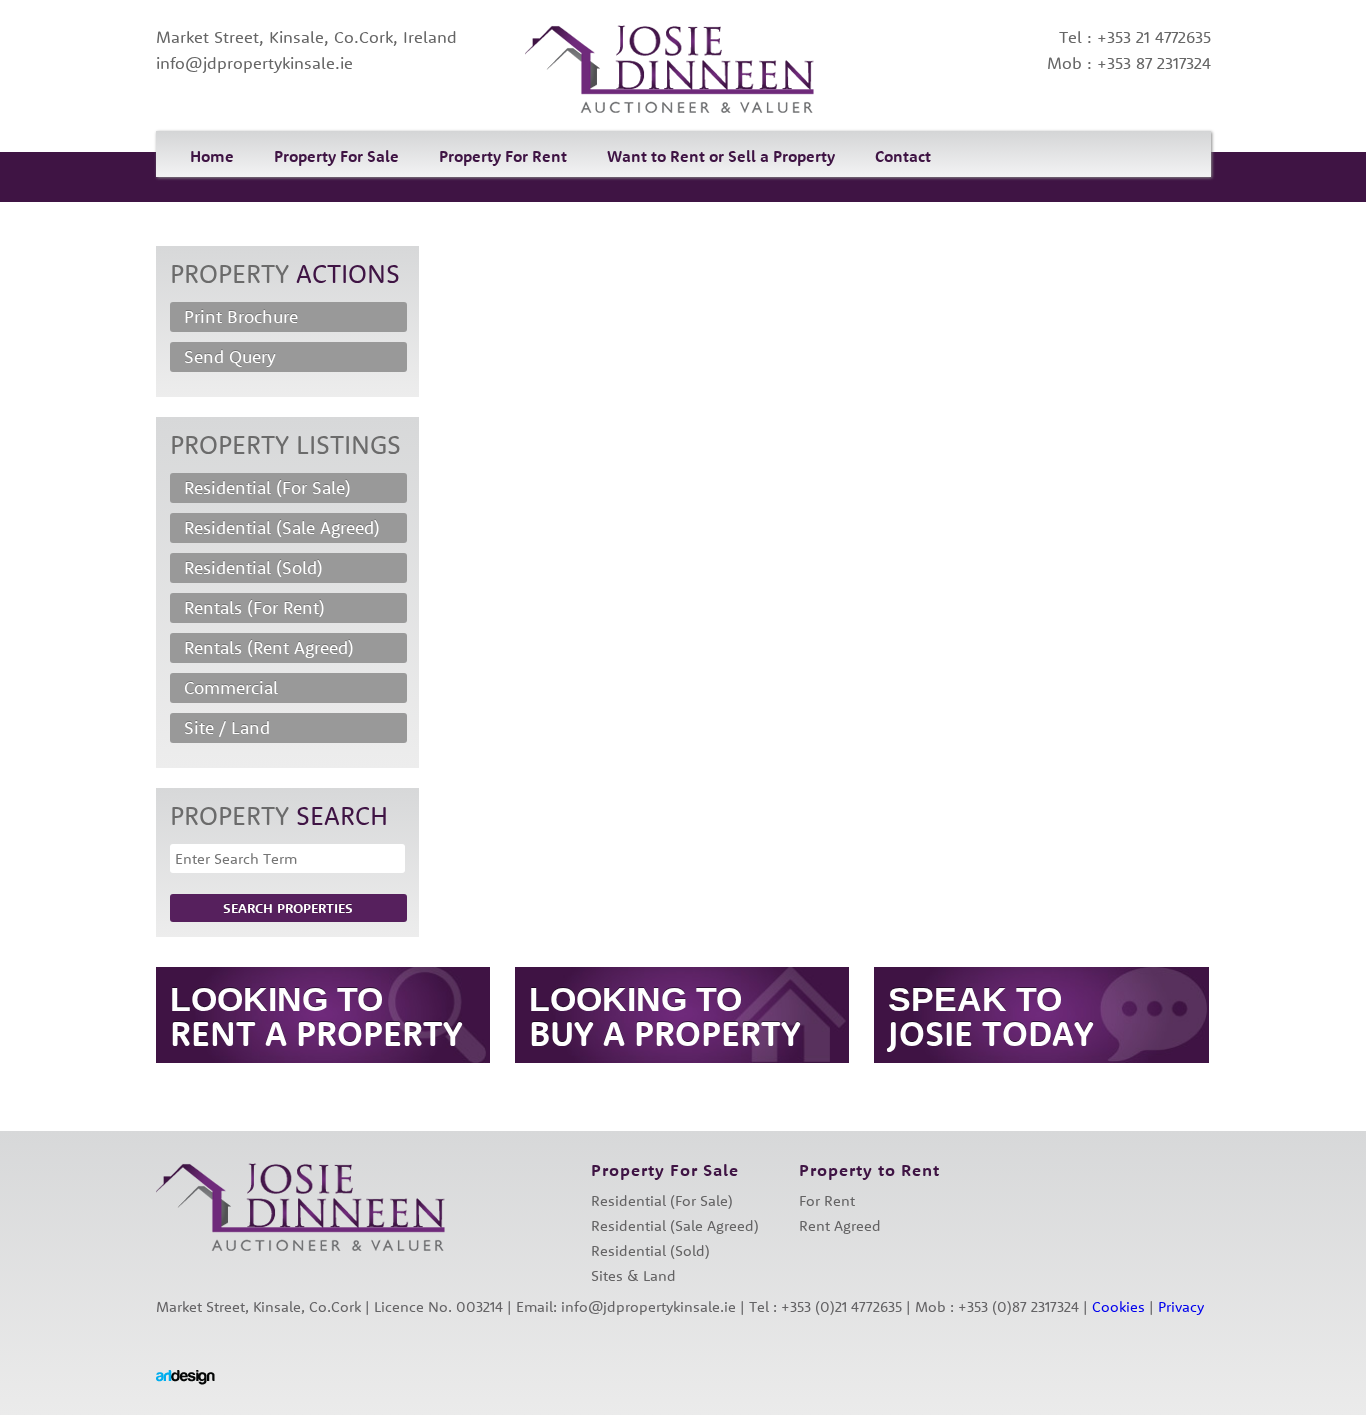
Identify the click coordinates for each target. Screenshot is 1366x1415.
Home (212, 156)
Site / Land (227, 727)
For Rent (827, 1200)
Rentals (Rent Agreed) (269, 647)
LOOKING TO (316, 1016)
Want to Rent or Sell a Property (721, 156)
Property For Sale (336, 156)
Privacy (1181, 1306)
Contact (903, 156)
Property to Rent (869, 1170)
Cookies (1118, 1306)
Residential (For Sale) (267, 487)
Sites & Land (633, 1275)
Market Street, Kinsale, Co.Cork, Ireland (306, 36)
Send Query (230, 356)
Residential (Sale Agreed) (282, 527)
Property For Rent (503, 156)
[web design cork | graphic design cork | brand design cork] (185, 1377)
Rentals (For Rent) (254, 607)
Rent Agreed (840, 1225)
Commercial (231, 687)
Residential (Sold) (253, 567)
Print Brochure (241, 316)
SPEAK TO (991, 1016)
